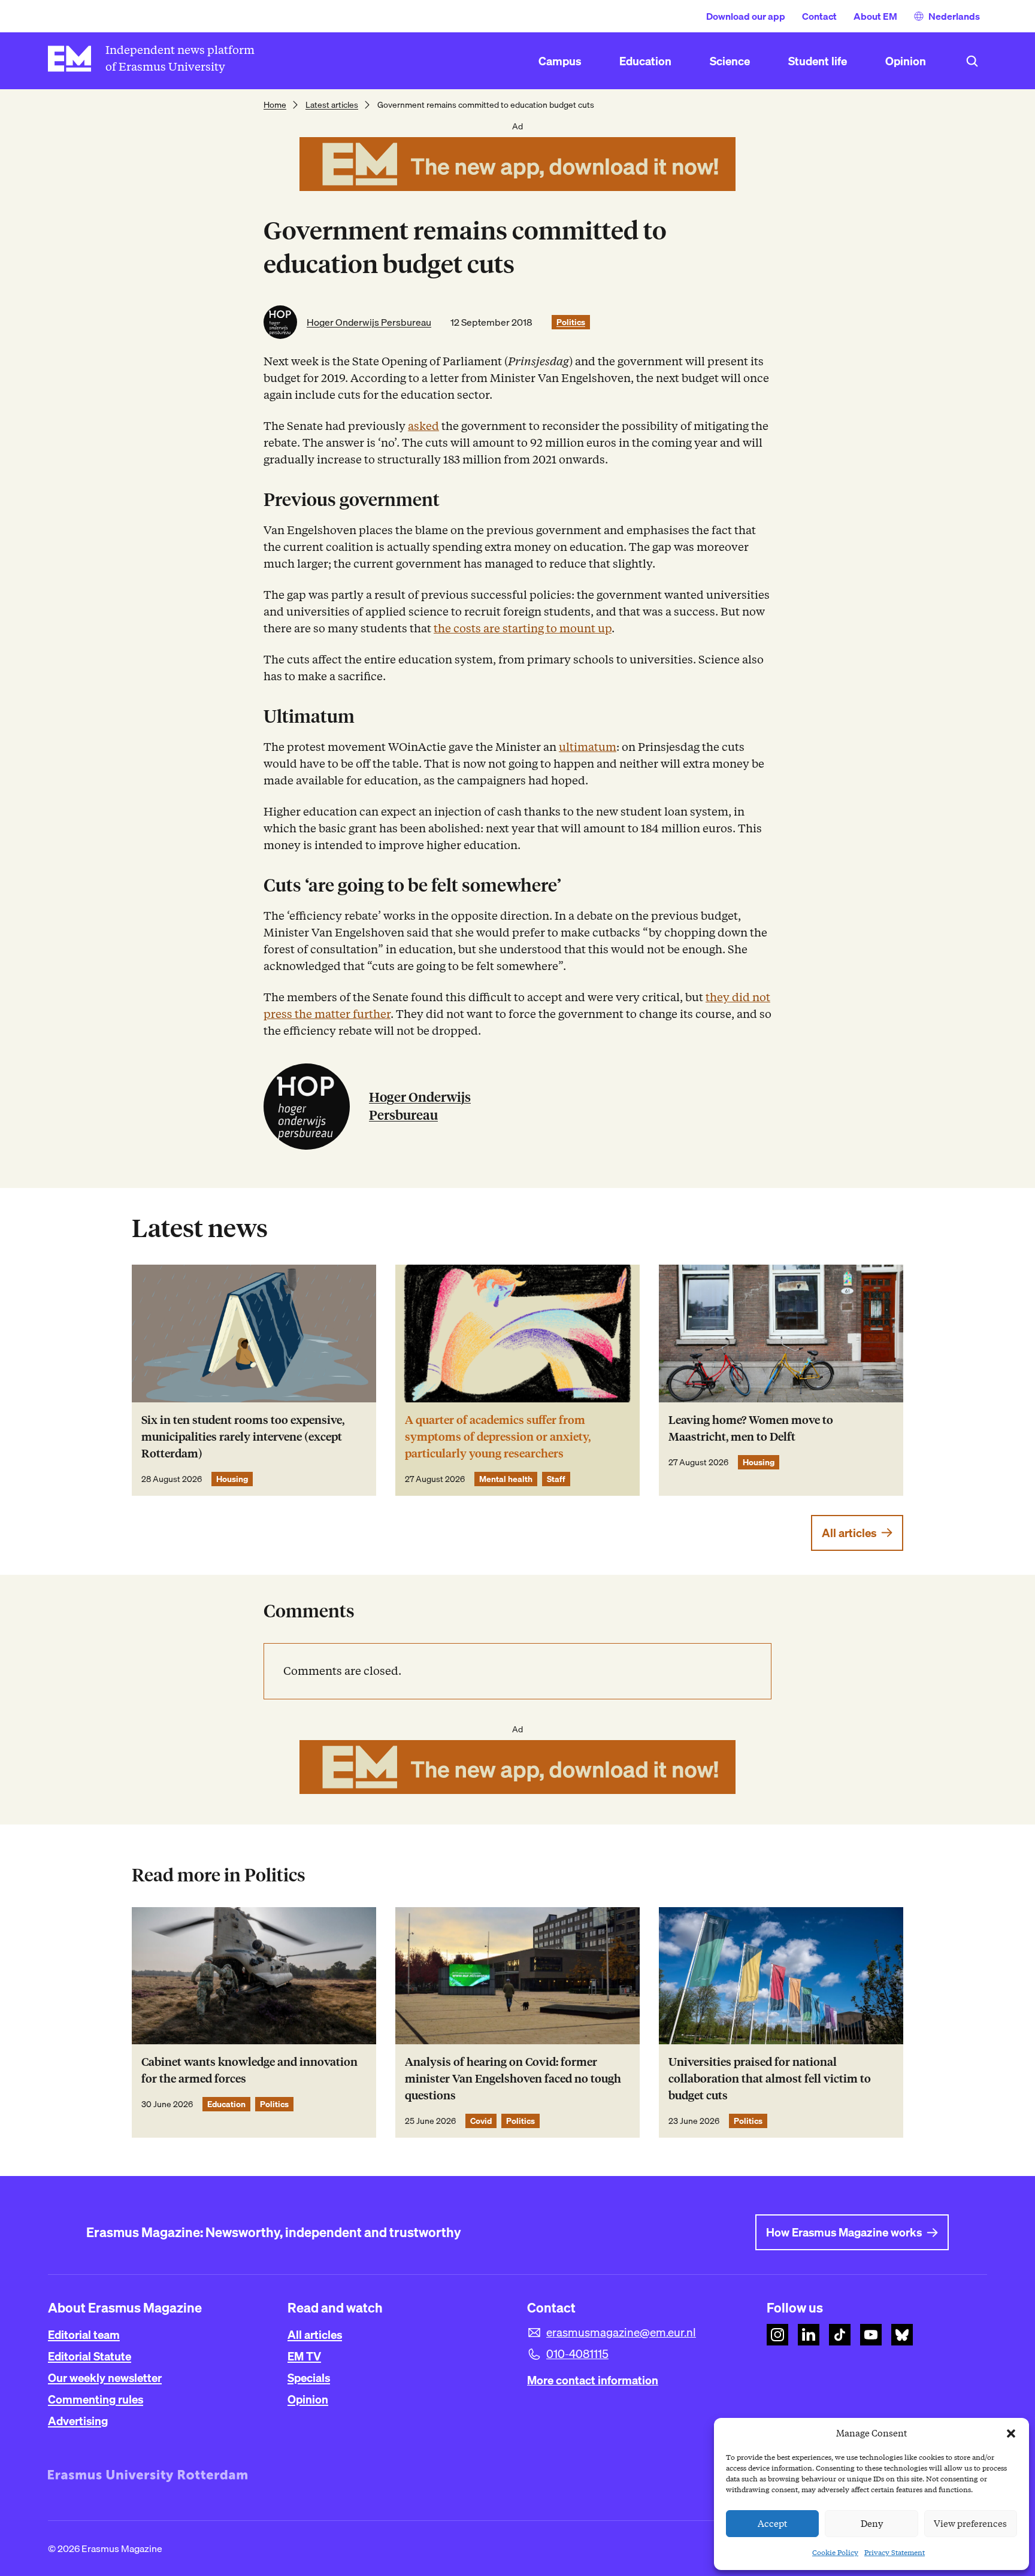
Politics (571, 322)
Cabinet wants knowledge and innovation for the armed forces (249, 2070)
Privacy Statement (895, 2552)
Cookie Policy (835, 2552)
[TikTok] (840, 2335)
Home (275, 105)
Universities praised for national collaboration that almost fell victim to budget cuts (770, 2079)
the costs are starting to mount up (523, 628)
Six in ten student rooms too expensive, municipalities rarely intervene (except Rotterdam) (243, 1437)
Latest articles (332, 105)
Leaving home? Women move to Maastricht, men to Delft (751, 1428)
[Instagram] (777, 2335)
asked (423, 426)
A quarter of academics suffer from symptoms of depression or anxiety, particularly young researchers (498, 1437)
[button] (1011, 2433)
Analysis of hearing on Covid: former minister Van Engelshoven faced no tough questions (513, 2079)
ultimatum (588, 747)
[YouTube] (871, 2335)
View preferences (970, 2524)
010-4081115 (577, 2354)
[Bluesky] (902, 2335)
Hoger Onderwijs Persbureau (369, 322)
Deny (872, 2524)
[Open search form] (972, 61)
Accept (773, 2524)
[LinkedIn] (809, 2335)
